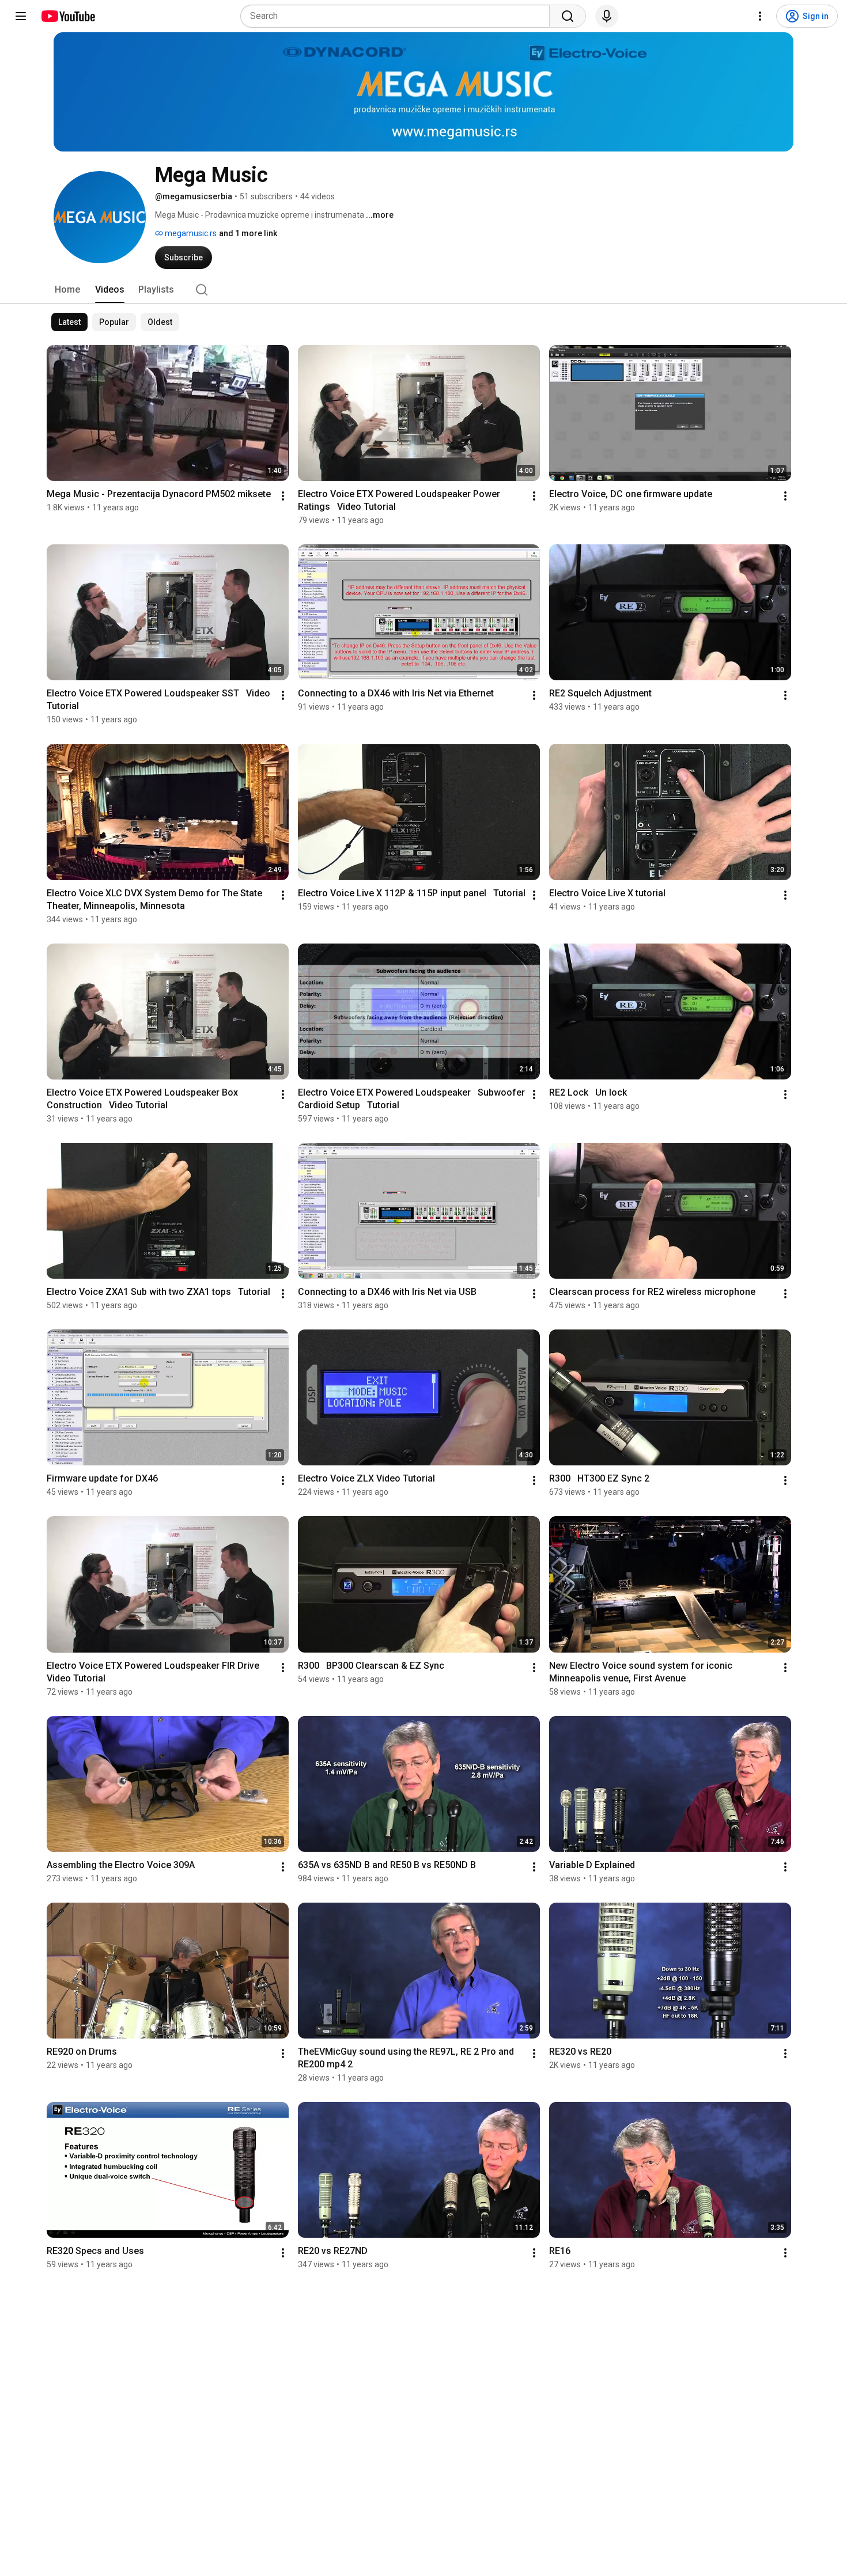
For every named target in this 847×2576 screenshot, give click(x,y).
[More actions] (283, 496)
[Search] (568, 16)
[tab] (67, 290)
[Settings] (760, 16)
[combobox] (398, 16)
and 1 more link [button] (248, 233)
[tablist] (423, 290)
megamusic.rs (190, 233)
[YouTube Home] (68, 16)
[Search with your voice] (607, 16)
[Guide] (21, 16)
